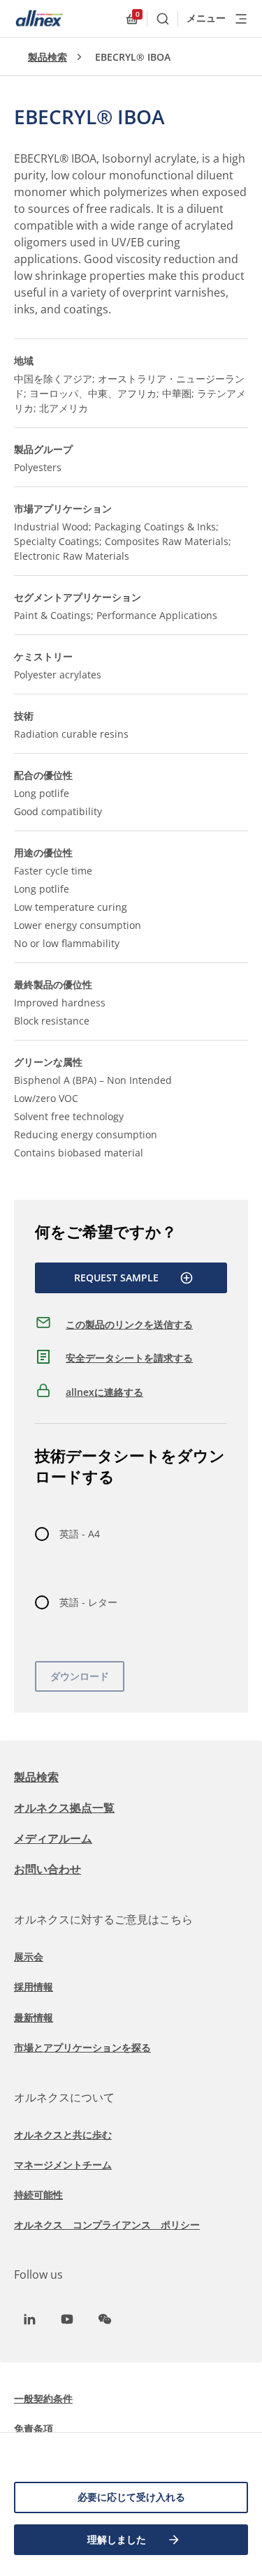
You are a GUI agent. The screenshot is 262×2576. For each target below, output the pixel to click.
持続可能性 (38, 2195)
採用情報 (34, 1987)
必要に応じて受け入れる (131, 2497)
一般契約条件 (43, 2398)
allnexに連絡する (104, 1392)
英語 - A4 (80, 1534)
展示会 (29, 1957)
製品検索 (48, 57)
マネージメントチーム (63, 2165)
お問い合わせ (48, 1869)
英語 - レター (88, 1602)
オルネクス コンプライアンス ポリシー (107, 2225)
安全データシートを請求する (129, 1358)
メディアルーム (53, 1838)
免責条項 (34, 2428)
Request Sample (116, 1278)
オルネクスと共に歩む (63, 2135)
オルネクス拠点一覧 (64, 1808)
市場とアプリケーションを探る (82, 2047)
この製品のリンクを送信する (129, 1324)
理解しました (117, 2539)
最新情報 (34, 2017)
